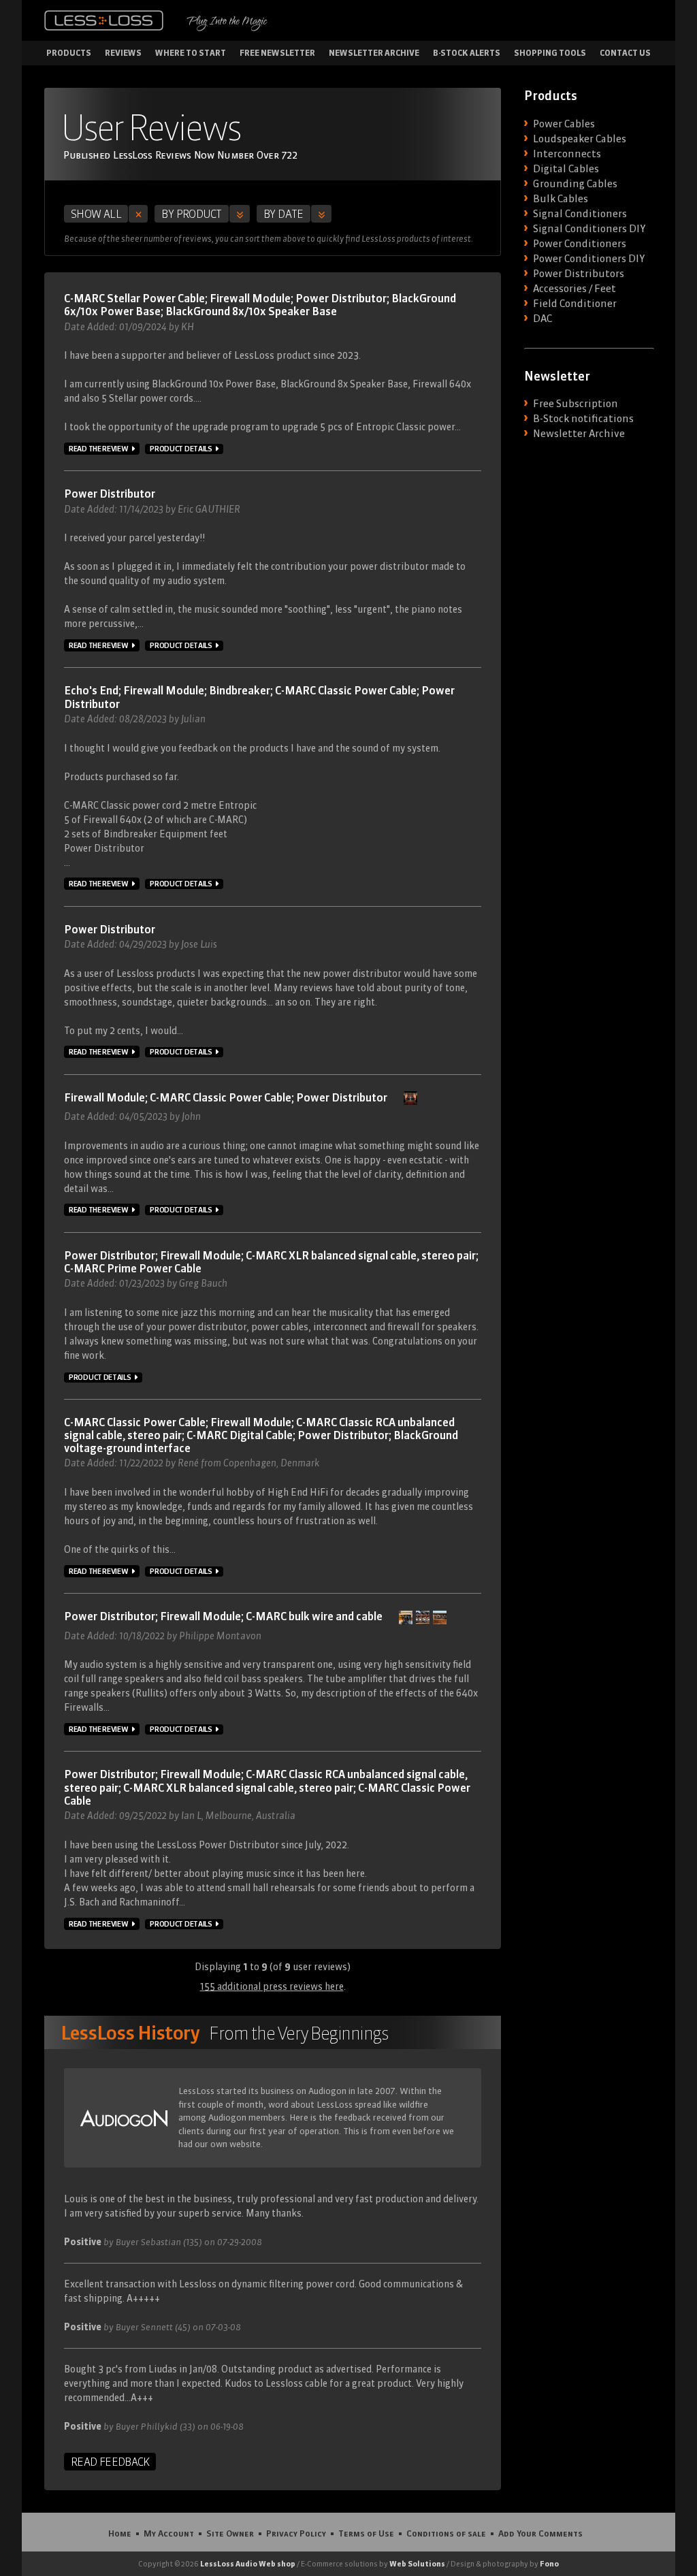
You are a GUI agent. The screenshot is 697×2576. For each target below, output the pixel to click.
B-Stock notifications (583, 419)
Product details (181, 449)
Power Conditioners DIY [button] (589, 259)
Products (69, 53)
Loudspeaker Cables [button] (580, 139)
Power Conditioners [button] (580, 244)
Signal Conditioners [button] (580, 214)
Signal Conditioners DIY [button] (589, 229)
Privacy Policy (296, 2533)
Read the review (99, 449)
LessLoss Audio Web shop (248, 2564)
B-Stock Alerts (467, 53)
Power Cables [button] (564, 124)
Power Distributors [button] (579, 274)
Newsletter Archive (374, 53)
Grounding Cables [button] (575, 184)
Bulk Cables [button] (561, 199)
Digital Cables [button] (566, 169)
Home (120, 2533)
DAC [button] (542, 319)
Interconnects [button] (567, 154)
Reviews (123, 53)
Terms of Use (366, 2533)
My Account (169, 2533)
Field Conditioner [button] (575, 304)
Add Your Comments (540, 2533)
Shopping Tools (550, 53)
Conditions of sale (446, 2533)
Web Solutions (417, 2564)
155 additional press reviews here (272, 1986)
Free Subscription (576, 404)
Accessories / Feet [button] (574, 289)
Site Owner (230, 2533)
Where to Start (191, 53)
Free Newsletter (277, 53)
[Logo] (104, 20)
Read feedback (110, 2462)
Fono (549, 2564)
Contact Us (625, 53)
